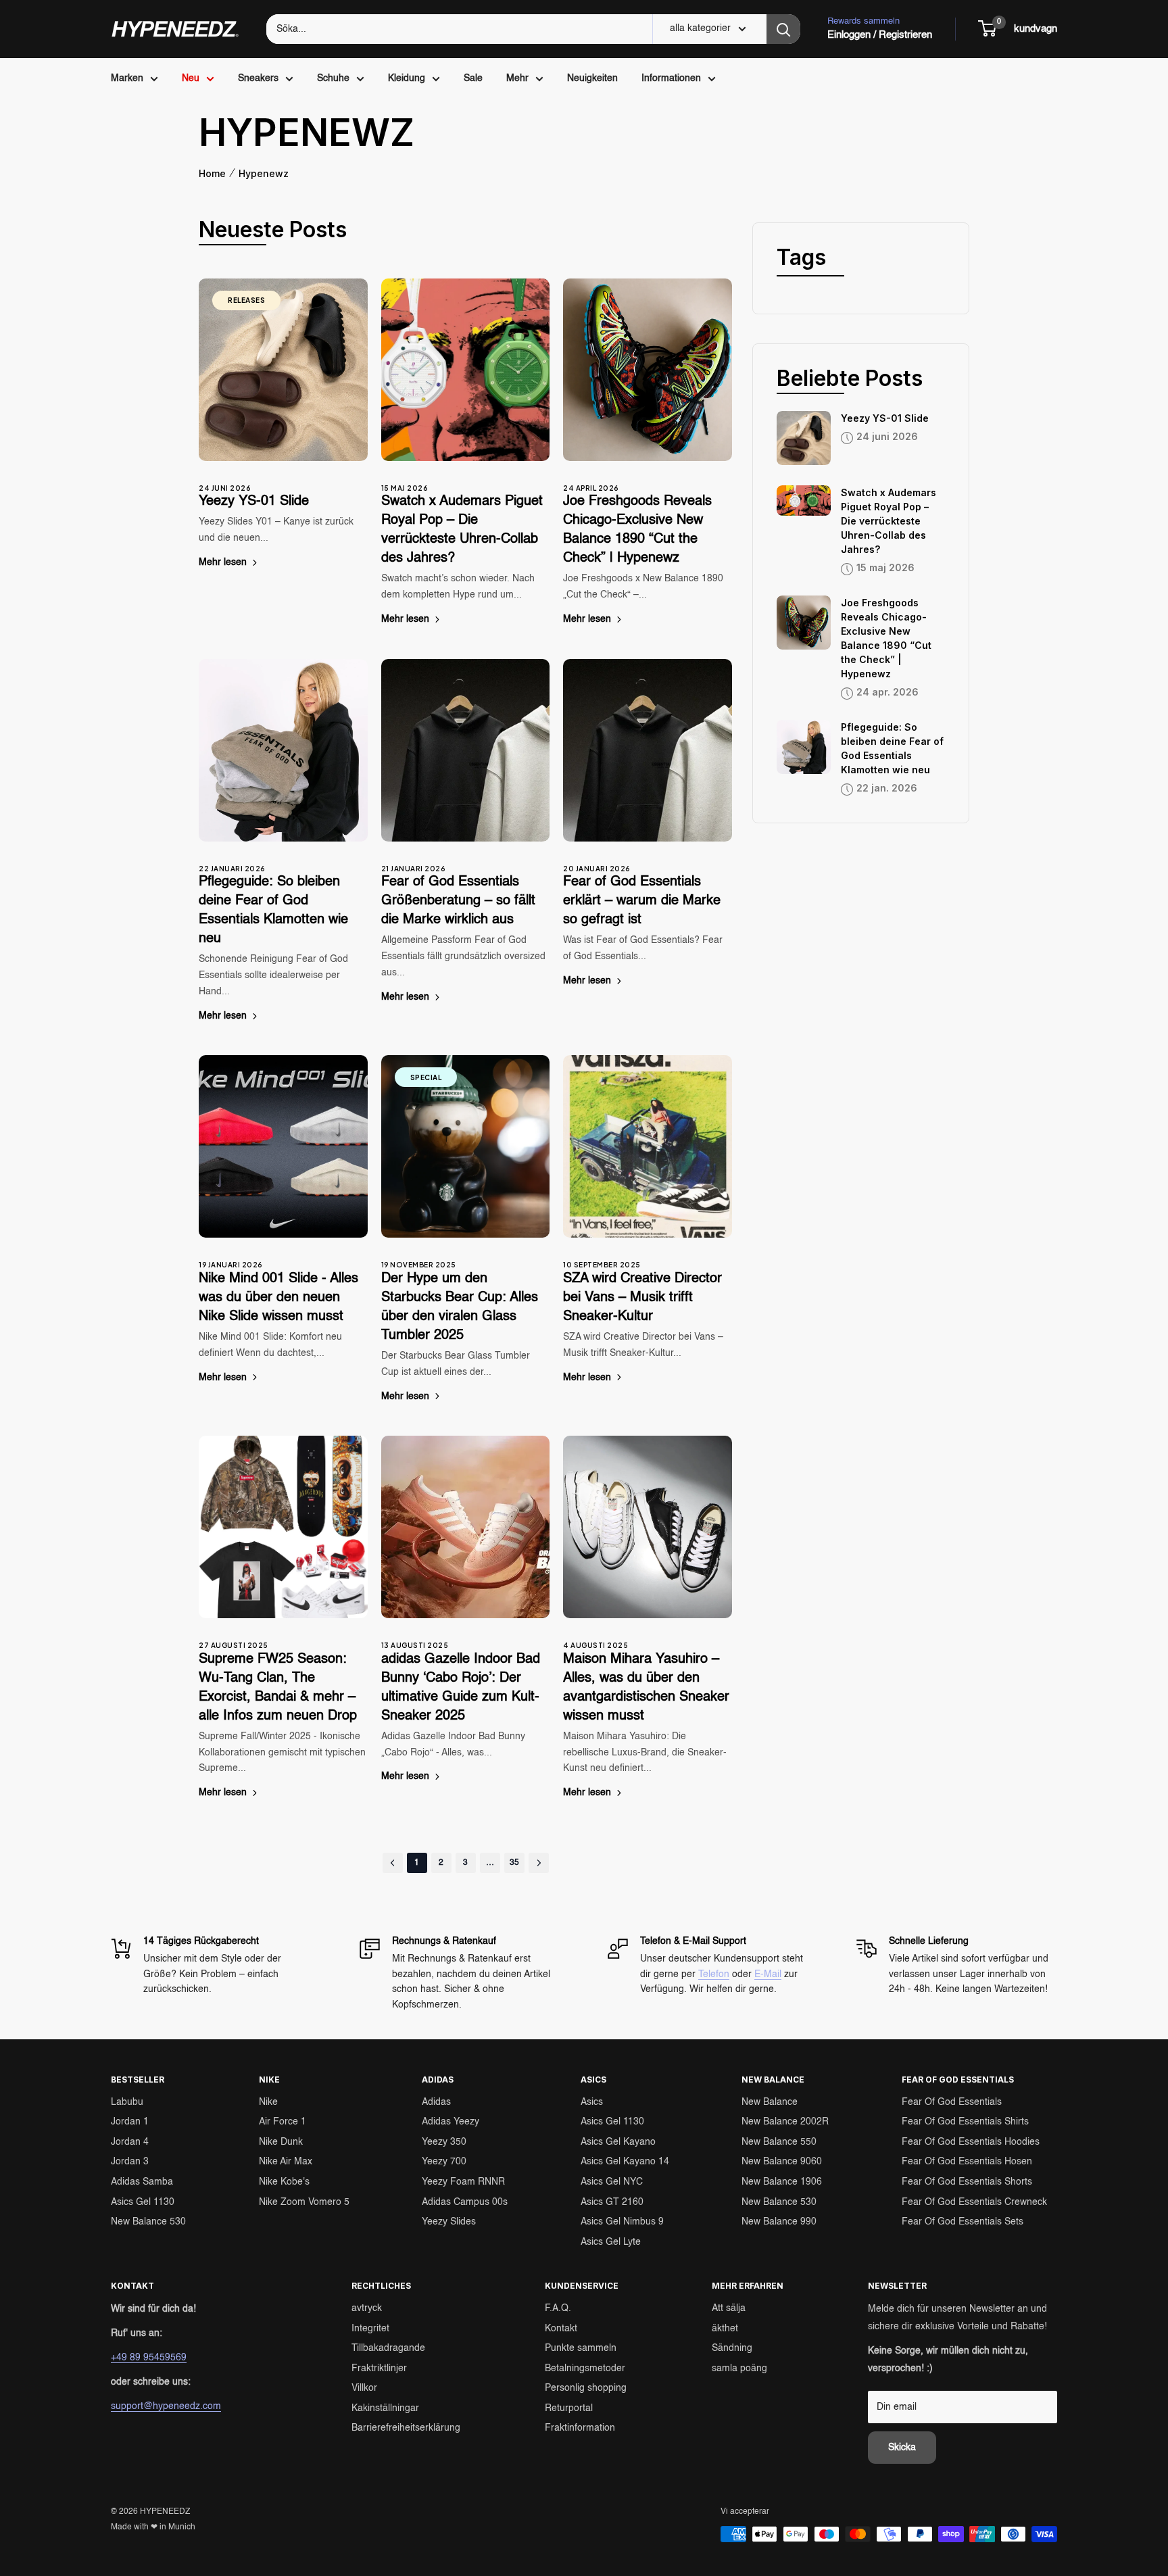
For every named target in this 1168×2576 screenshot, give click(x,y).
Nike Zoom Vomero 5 (304, 2202)
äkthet (725, 2329)
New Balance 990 (779, 2222)
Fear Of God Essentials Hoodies (971, 2142)
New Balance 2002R (785, 2122)
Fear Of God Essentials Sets (963, 2222)
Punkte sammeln (581, 2348)
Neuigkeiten (592, 78)
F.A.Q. (558, 2308)
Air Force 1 (283, 2122)
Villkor (364, 2388)
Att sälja (729, 2308)
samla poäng (739, 2368)
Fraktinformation (580, 2428)
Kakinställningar (385, 2408)
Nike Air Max (286, 2162)
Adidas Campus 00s (465, 2202)
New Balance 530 (148, 2222)
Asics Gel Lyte (611, 2242)
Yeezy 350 (444, 2142)
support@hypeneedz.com (166, 2406)
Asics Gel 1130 (143, 2202)
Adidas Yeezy (451, 2122)
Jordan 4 (130, 2142)
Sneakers (258, 78)
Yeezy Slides (449, 2222)
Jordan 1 (130, 2122)
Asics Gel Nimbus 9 (622, 2222)
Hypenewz (264, 174)
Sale (473, 78)
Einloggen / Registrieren (880, 35)
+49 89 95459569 (149, 2358)
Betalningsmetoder (585, 2368)
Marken (127, 78)
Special (426, 1077)
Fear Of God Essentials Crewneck (974, 2202)
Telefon (714, 1974)
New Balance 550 (779, 2142)
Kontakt (561, 2329)
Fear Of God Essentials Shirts (965, 2122)
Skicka (902, 2448)
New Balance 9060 (782, 2162)
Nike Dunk (281, 2142)
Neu (191, 78)
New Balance (770, 2102)
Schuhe (333, 78)
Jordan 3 (130, 2162)
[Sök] (783, 29)
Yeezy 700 (444, 2162)
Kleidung (407, 78)
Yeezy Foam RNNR (463, 2182)
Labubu (127, 2102)
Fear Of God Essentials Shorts (967, 2182)
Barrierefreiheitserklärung (406, 2428)
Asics (592, 2102)
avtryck (367, 2308)
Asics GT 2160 (612, 2202)
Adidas (436, 2102)
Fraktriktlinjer (379, 2368)
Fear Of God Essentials (952, 2102)
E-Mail (768, 1974)
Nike (268, 2102)
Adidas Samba (142, 2182)
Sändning (732, 2348)
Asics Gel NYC (612, 2182)
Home (212, 174)
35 (514, 1863)
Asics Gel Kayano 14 (625, 2162)
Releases (246, 300)
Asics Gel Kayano (618, 2142)
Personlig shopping (586, 2388)
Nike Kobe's (284, 2182)
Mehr (517, 78)
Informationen (671, 78)
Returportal (569, 2408)
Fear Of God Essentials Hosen (967, 2162)
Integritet (370, 2329)
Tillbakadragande (388, 2348)
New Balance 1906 (782, 2182)
